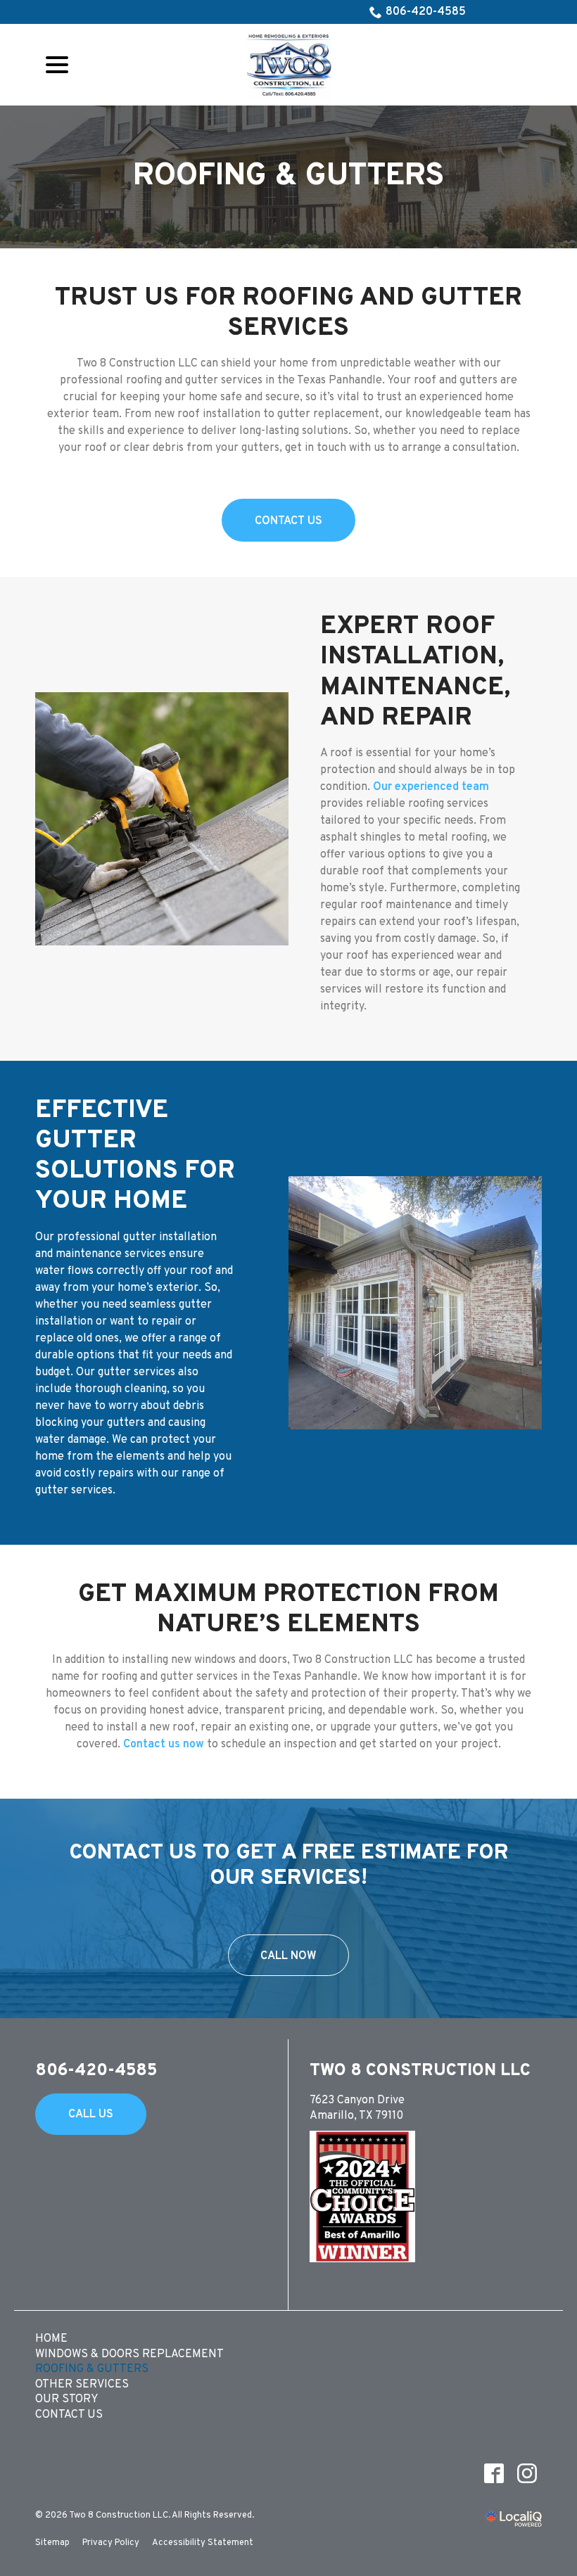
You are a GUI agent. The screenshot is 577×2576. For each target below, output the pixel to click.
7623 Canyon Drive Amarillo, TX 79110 (357, 2108)
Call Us (91, 2115)
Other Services (82, 2385)
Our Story (67, 2399)
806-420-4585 (426, 12)
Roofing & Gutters (288, 177)
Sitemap (52, 2543)
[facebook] (494, 2474)
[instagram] (527, 2474)
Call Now (288, 1956)
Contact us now (164, 1745)
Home (51, 2339)
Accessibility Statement (203, 2543)
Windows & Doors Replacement (129, 2354)
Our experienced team (431, 787)
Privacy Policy (111, 2543)
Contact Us (288, 521)
